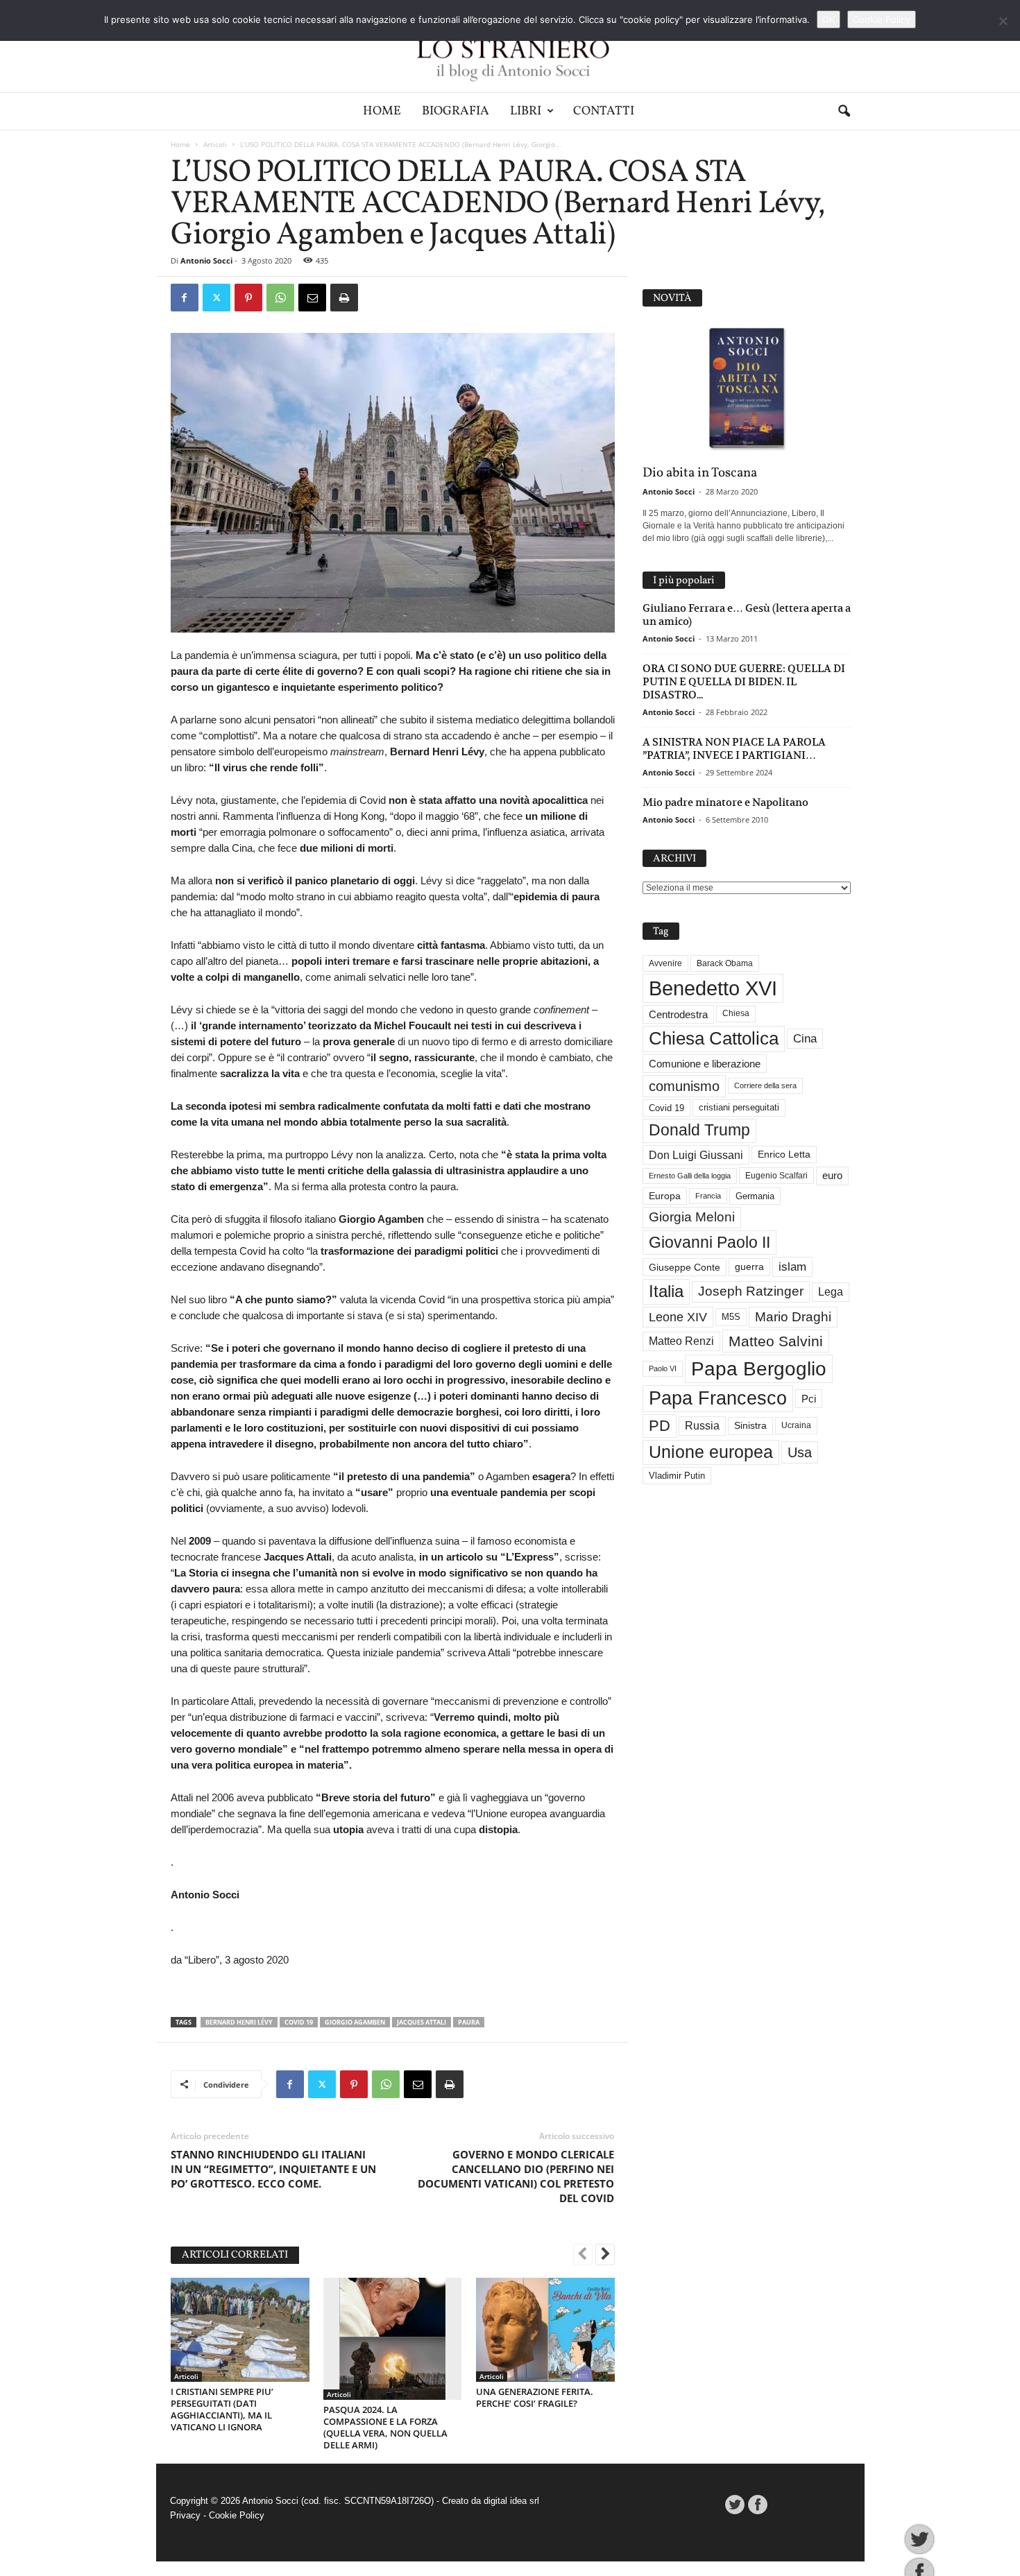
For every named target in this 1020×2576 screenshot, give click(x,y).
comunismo (684, 1086)
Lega (831, 1292)
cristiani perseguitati (739, 1107)
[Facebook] (185, 298)
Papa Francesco (718, 1398)
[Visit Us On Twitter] (734, 2505)
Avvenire (665, 963)
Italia (666, 1291)
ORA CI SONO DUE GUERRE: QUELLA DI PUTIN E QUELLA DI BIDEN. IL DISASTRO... (744, 681)
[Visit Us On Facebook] (757, 2505)
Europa (665, 1196)
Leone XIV (678, 1317)
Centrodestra (678, 1014)
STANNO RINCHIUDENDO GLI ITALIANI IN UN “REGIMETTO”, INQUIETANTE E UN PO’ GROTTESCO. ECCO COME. (273, 2169)
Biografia (456, 111)
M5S (731, 1317)
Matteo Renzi (681, 1341)
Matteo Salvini (776, 1341)
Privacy (185, 2515)
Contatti (604, 111)
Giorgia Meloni (692, 1217)
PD (660, 1426)
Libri (526, 111)
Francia (708, 1196)
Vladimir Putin (677, 1476)
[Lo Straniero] (510, 46)
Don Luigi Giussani (696, 1155)
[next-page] (605, 2256)
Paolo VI (663, 1368)
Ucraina (796, 1425)
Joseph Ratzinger (751, 1291)
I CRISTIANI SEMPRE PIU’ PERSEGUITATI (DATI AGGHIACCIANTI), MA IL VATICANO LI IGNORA (222, 2409)
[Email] (312, 298)
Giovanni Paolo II (709, 1242)
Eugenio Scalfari (776, 1176)
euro (832, 1176)
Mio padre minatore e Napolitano (725, 802)
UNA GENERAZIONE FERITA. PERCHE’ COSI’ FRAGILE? (535, 2397)
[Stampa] (344, 298)
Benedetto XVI (713, 988)
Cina (805, 1039)
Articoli (215, 144)
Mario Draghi (793, 1317)
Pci (809, 1399)
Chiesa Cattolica (714, 1038)
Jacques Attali (422, 2022)
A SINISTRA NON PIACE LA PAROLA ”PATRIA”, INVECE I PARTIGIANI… (734, 748)
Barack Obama (725, 963)
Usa (800, 1452)
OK (828, 19)
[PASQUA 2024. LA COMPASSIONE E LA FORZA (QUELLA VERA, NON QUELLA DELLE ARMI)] (393, 2339)
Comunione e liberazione (705, 1064)
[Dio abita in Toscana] (747, 389)
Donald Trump (699, 1130)
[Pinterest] (248, 298)
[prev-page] (583, 2256)
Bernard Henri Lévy (239, 2022)
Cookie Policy (237, 2515)
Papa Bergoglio (759, 1368)
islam (792, 1267)
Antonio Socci (206, 260)
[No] (1003, 21)
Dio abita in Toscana (700, 473)
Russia (702, 1426)
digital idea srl (511, 2501)
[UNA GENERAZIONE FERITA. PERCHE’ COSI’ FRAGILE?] (545, 2330)
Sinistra (750, 1425)
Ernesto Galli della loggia (690, 1176)
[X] (216, 298)
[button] (844, 112)
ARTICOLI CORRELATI (235, 2255)
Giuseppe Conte (685, 1267)
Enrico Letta (784, 1154)
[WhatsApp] (280, 298)
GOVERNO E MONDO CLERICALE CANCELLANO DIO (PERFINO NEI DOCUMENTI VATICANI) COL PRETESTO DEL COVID (516, 2176)
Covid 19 (299, 2022)
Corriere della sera (765, 1085)
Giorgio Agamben (355, 2022)
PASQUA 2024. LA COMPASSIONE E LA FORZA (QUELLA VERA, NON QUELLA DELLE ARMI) (385, 2427)
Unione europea (711, 1452)
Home (382, 111)
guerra (749, 1266)
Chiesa (736, 1013)
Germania (755, 1196)
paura (469, 2022)
